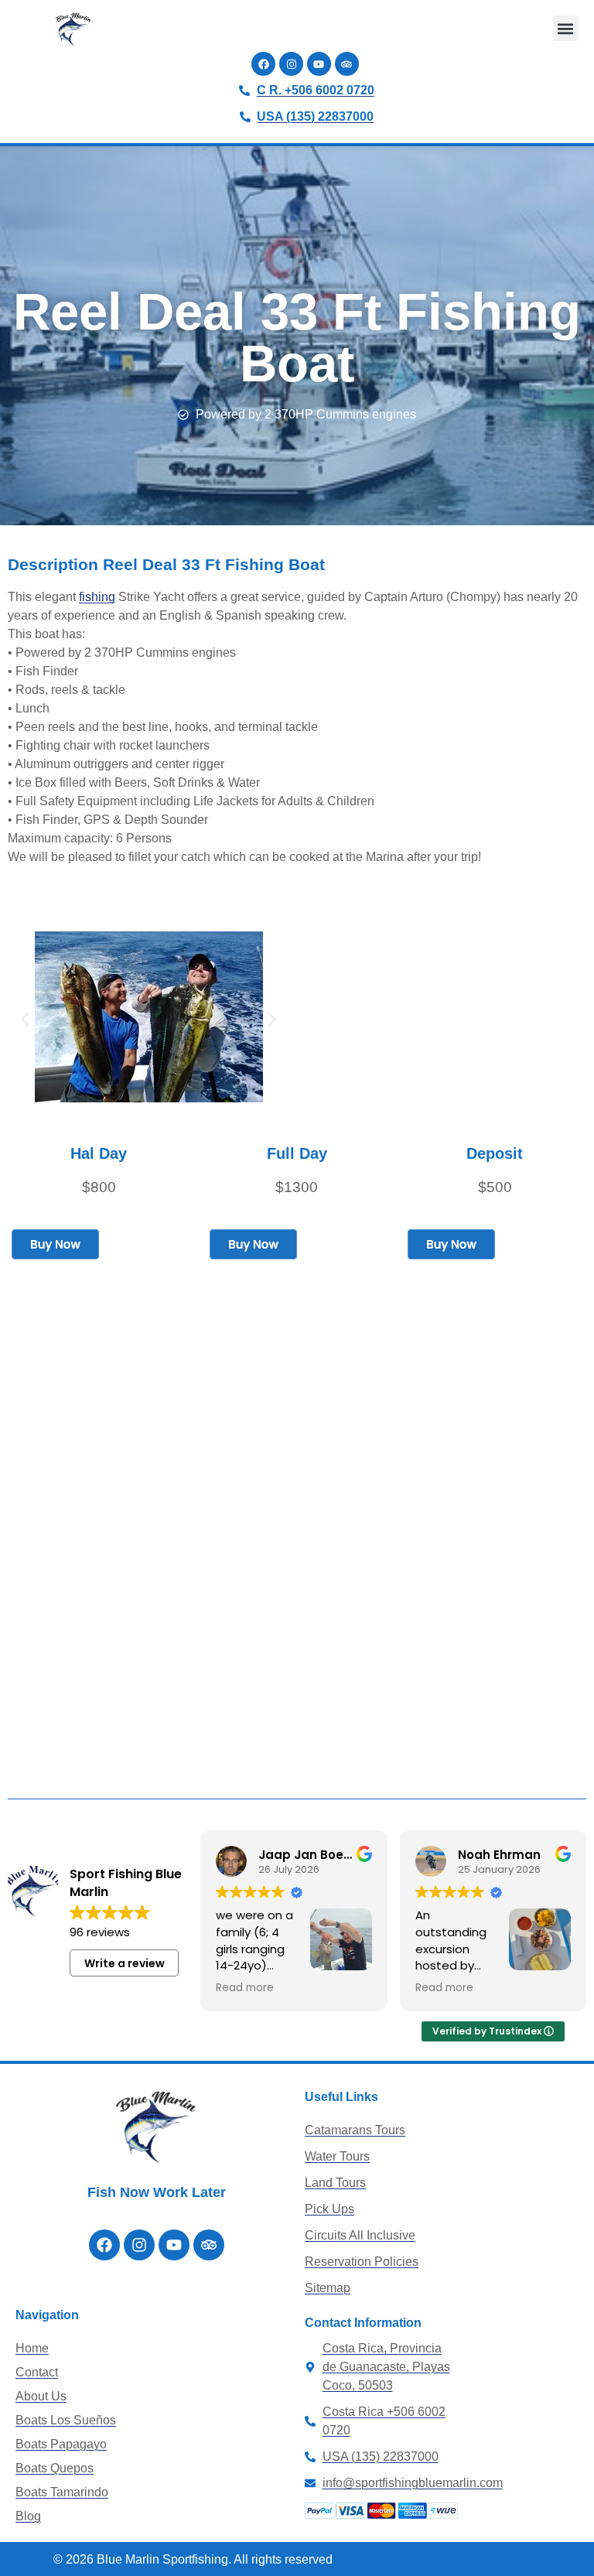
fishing (97, 597)
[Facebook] (263, 64)
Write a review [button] (125, 1963)
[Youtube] (319, 64)
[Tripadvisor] (347, 64)
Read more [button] (245, 1988)
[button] (566, 28)
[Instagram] (291, 64)
